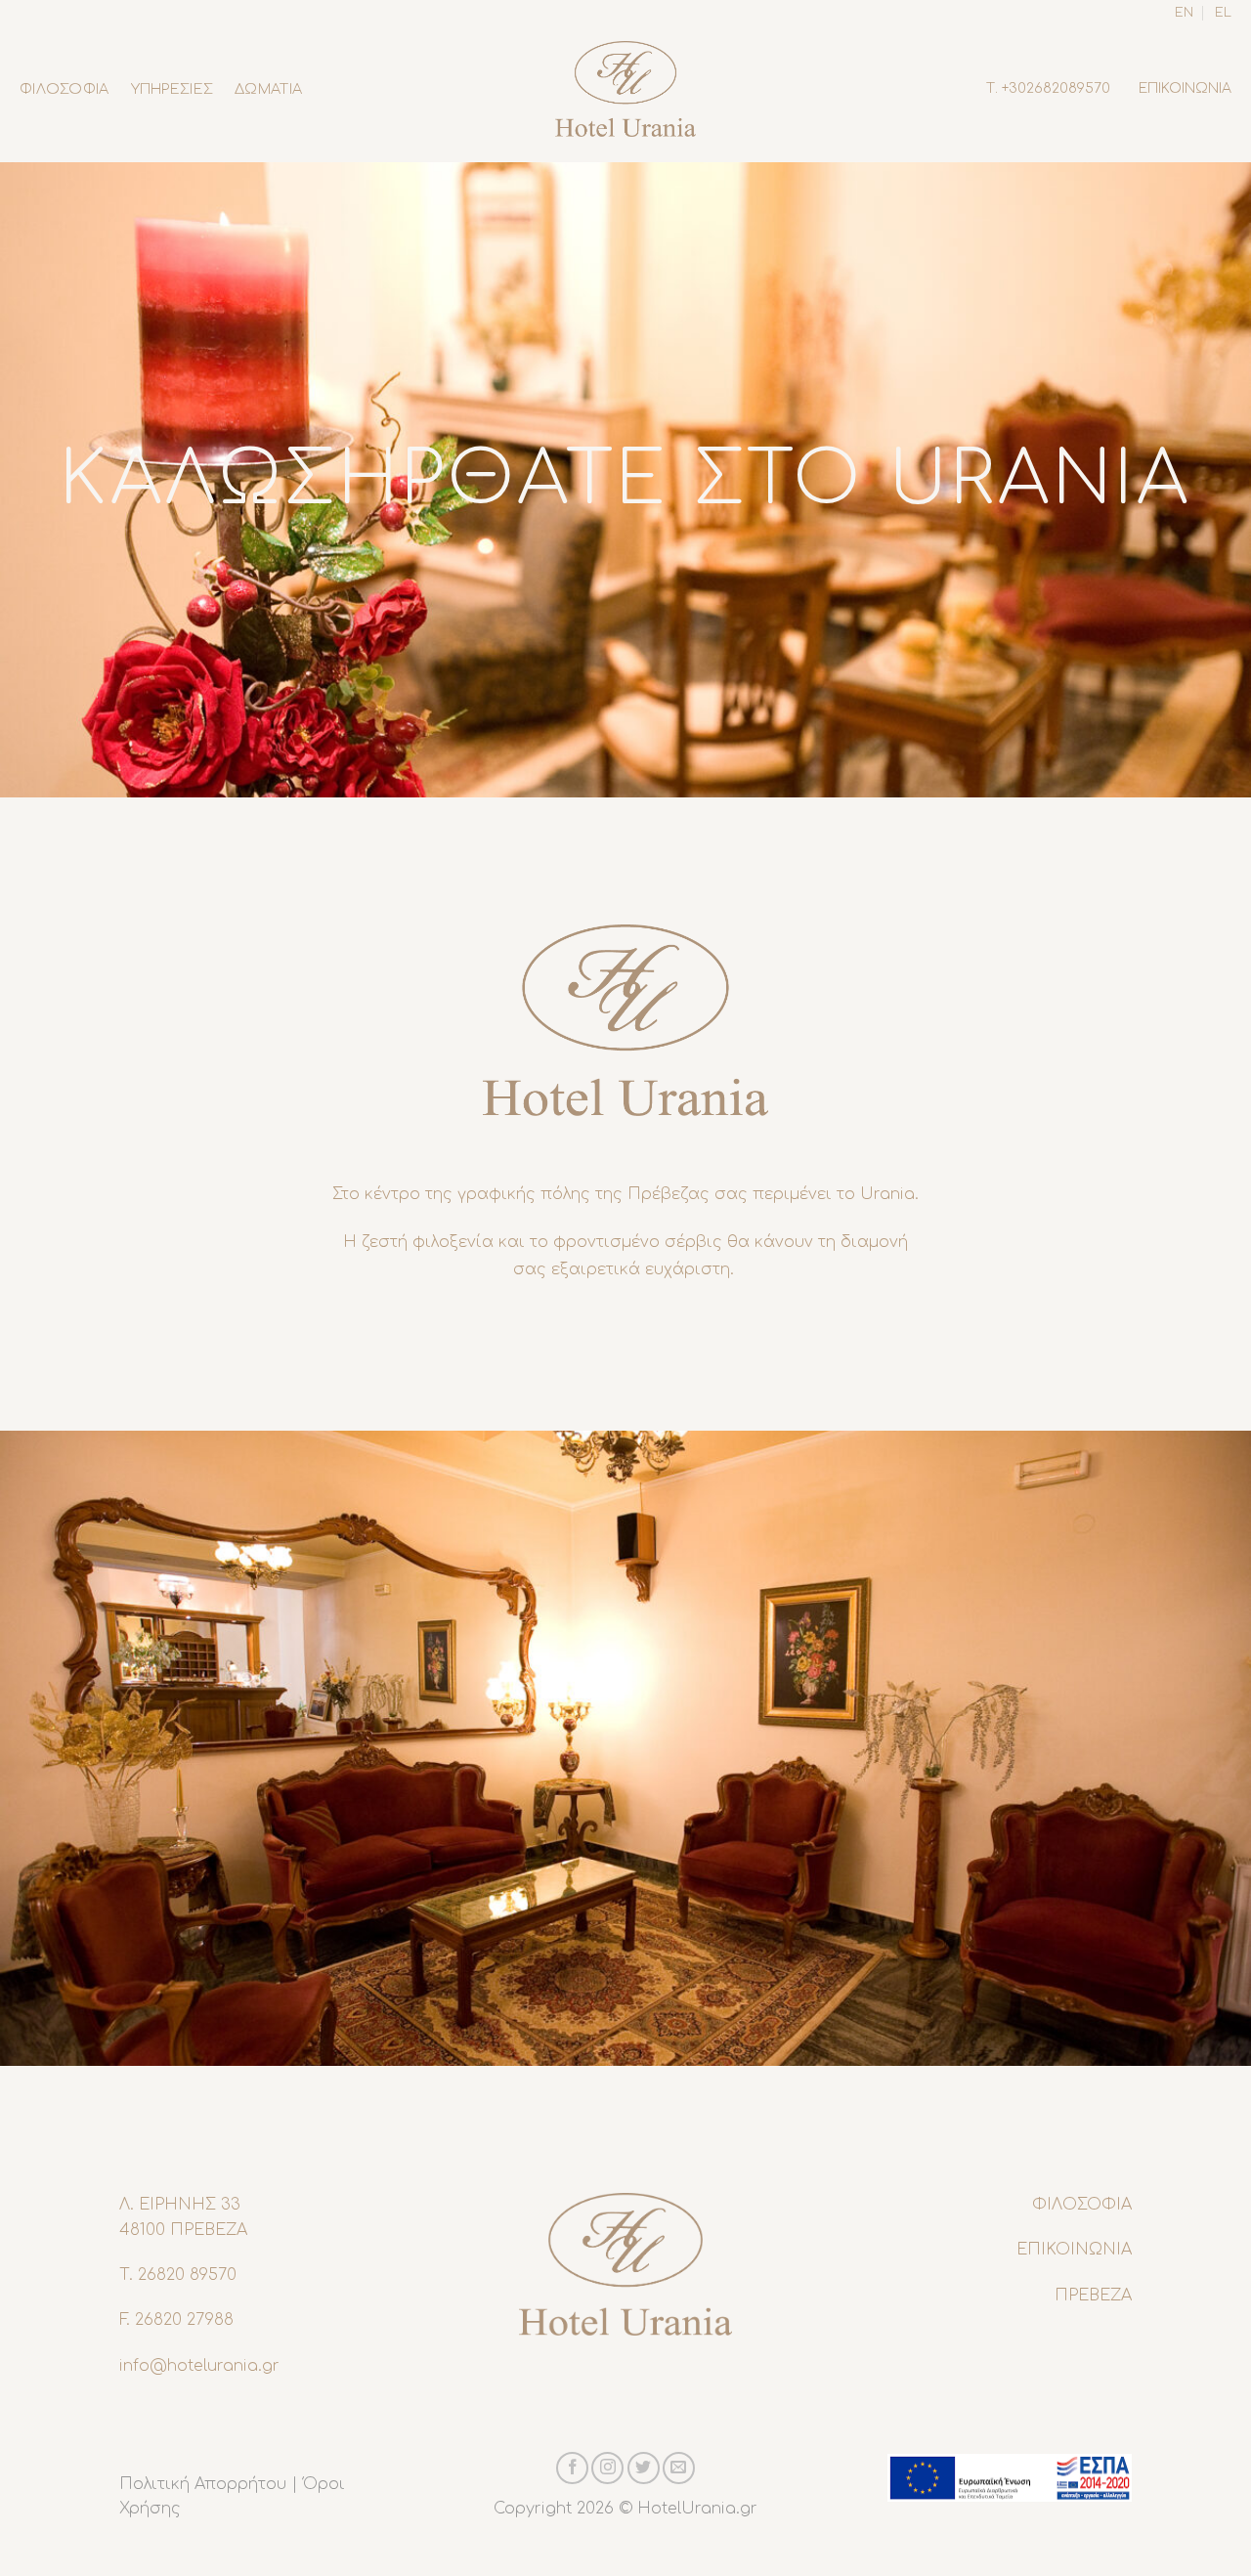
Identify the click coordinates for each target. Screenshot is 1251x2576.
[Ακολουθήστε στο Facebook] (572, 2468)
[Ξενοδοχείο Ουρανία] (626, 88)
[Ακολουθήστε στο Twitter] (644, 2468)
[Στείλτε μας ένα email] (679, 2468)
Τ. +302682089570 (1048, 88)
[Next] (1201, 1748)
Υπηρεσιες (173, 89)
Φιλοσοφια (65, 89)
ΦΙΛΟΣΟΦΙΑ (1082, 2205)
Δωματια (268, 89)
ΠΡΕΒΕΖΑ (1093, 2296)
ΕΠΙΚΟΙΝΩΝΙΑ (1185, 88)
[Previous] (50, 1748)
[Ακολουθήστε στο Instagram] (607, 2468)
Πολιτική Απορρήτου (203, 2484)
